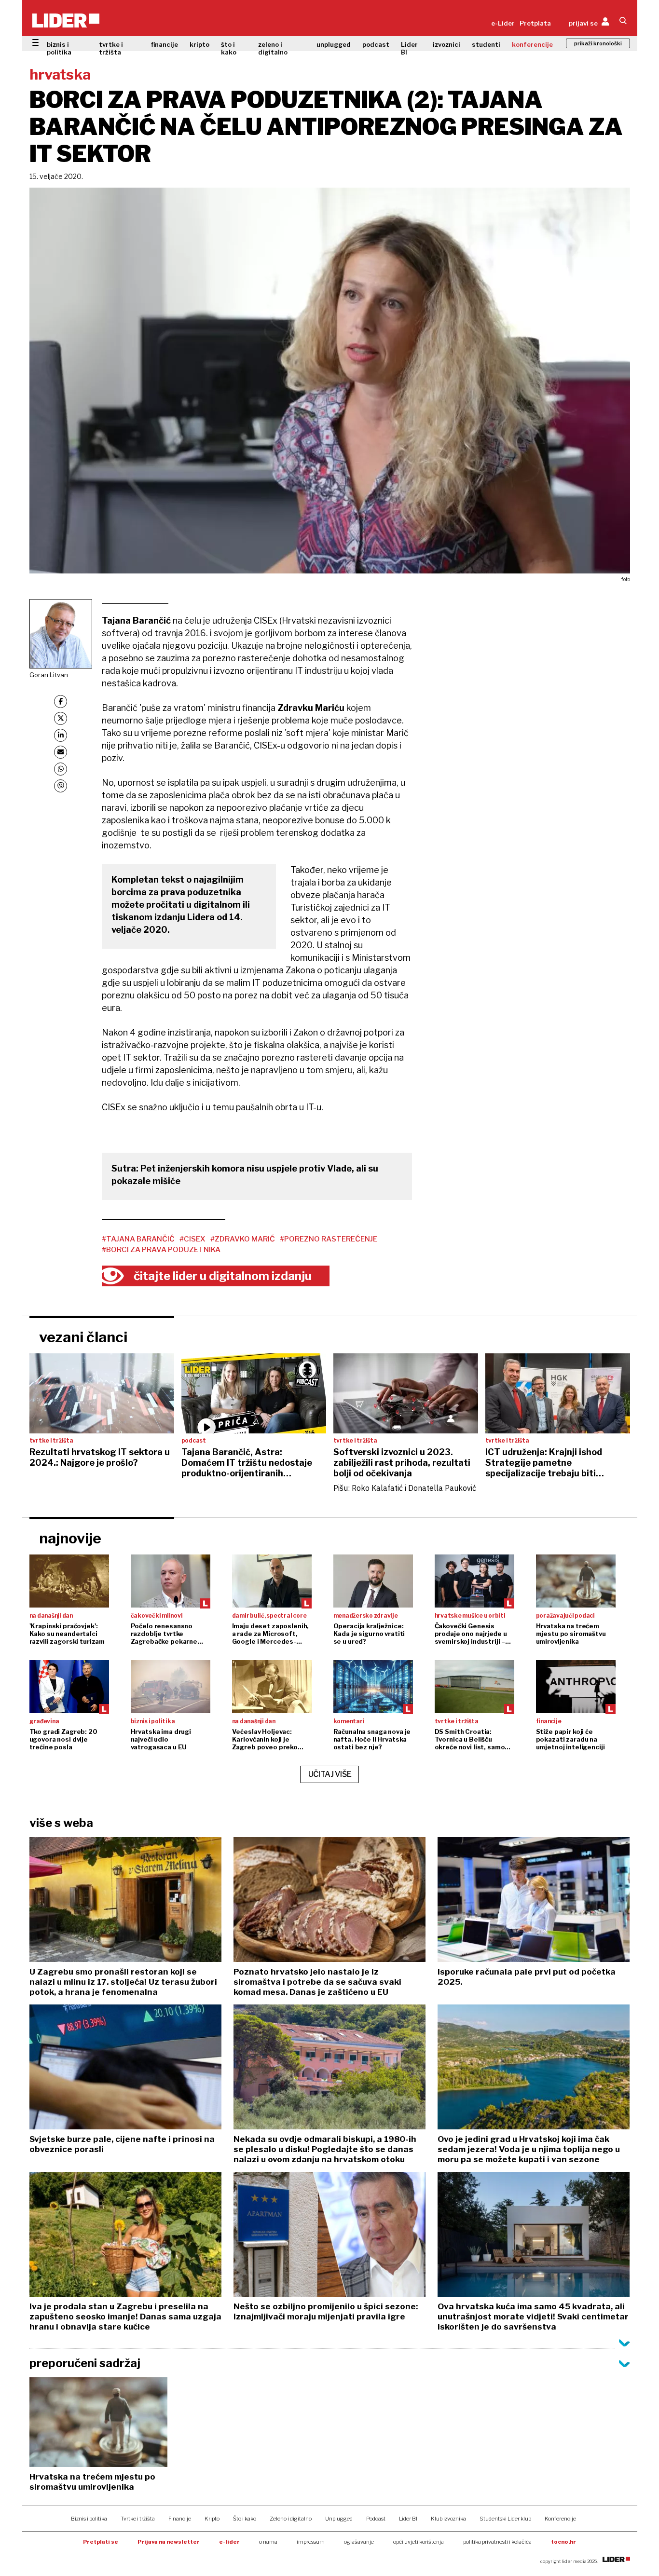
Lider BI (409, 48)
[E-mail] (61, 752)
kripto (199, 44)
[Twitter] (61, 718)
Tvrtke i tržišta (138, 2519)
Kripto (212, 2519)
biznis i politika (59, 48)
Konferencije (560, 2519)
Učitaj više (330, 1774)
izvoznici (446, 44)
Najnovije (70, 1538)
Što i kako (245, 2519)
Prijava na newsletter (169, 2542)
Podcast (376, 2519)
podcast (376, 44)
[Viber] (61, 786)
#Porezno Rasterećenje (329, 1239)
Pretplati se (101, 2542)
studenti (486, 44)
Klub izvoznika (448, 2519)
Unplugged (339, 2519)
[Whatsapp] (61, 769)
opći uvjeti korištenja (419, 2542)
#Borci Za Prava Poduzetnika (161, 1250)
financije (165, 44)
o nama (268, 2542)
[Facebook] (61, 702)
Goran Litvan (49, 675)
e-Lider (503, 23)
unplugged (334, 44)
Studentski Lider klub (505, 2519)
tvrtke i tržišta (111, 48)
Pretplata (535, 23)
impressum (311, 2542)
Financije (180, 2519)
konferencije (532, 44)
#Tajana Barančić (138, 1239)
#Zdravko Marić (243, 1239)
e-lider (229, 2542)
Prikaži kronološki (598, 43)
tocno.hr (563, 2542)
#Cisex (192, 1239)
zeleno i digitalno (273, 48)
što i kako (229, 48)
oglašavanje (359, 2542)
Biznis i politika (89, 2519)
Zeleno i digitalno (291, 2519)
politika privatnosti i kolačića (497, 2542)
